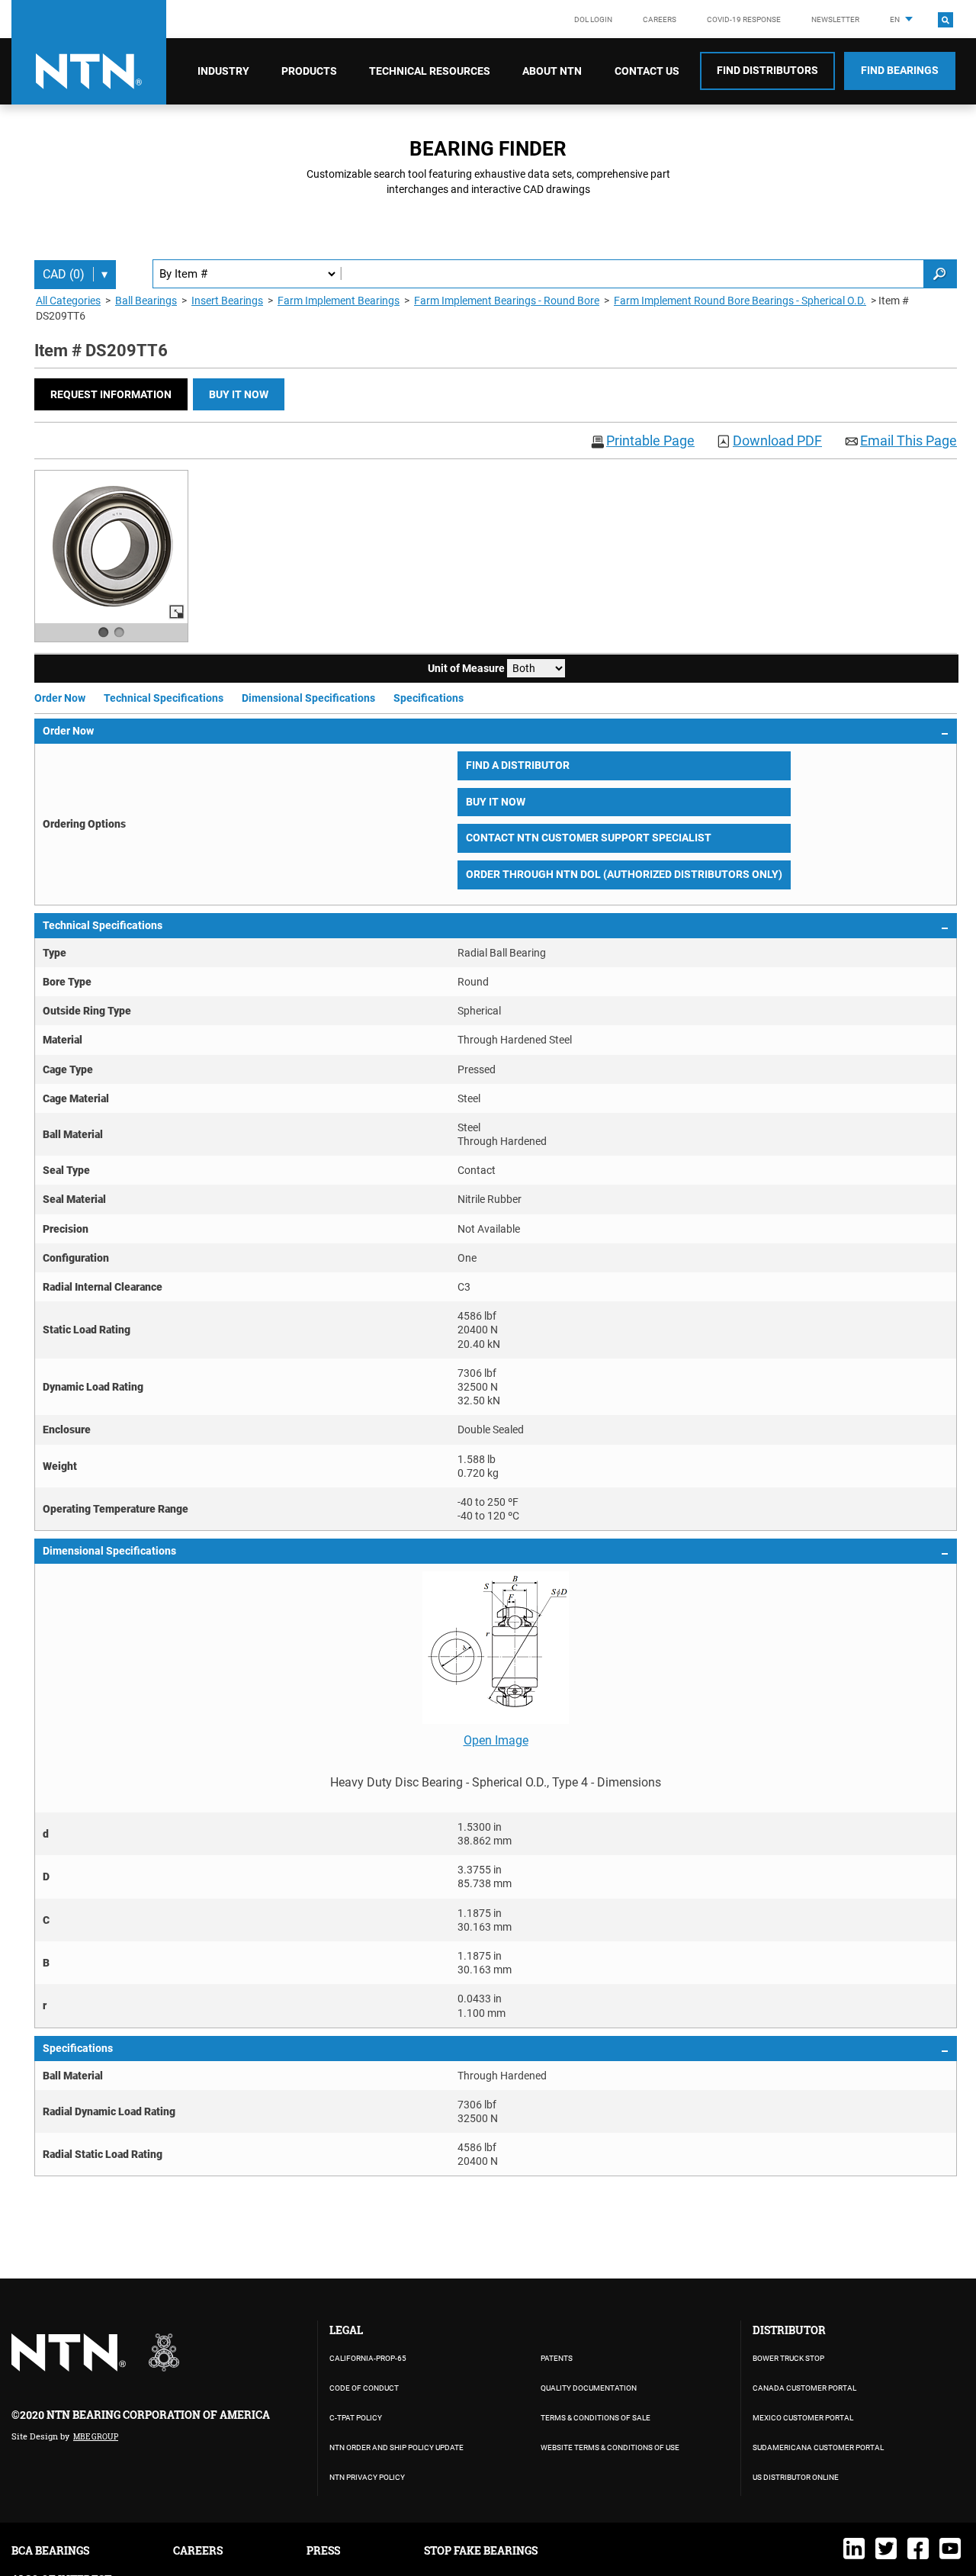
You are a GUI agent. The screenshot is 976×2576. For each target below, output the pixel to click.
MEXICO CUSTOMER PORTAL (803, 2418)
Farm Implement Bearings (339, 301)
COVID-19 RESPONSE (744, 19)
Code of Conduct (364, 2388)
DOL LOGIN (593, 19)
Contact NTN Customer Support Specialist (589, 838)
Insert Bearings (227, 301)
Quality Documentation (589, 2388)
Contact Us (647, 71)
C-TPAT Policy (356, 2418)
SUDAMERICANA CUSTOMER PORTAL (818, 2447)
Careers (660, 19)
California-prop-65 (368, 2358)
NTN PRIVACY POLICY (367, 2477)
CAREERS (198, 2550)
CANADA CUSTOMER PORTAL (804, 2388)
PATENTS (557, 2358)
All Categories (68, 301)
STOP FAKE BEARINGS (481, 2550)
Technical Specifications (164, 698)
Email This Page (909, 441)
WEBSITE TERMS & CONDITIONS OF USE (610, 2447)
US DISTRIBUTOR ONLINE (796, 2477)
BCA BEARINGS (50, 2550)
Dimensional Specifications (308, 698)
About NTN (552, 71)
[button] (111, 394)
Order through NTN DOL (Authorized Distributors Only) (624, 874)
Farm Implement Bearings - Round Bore (507, 301)
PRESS (323, 2550)
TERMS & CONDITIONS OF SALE (596, 2418)
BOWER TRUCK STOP (788, 2358)
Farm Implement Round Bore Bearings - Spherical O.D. (740, 301)
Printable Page (650, 441)
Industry (223, 71)
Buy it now (239, 394)
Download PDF (777, 441)
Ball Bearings (146, 301)
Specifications (429, 698)
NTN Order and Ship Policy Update (396, 2447)
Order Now (60, 698)
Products (309, 71)
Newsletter (835, 19)
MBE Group (96, 2437)
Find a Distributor (518, 765)
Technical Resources (430, 71)
